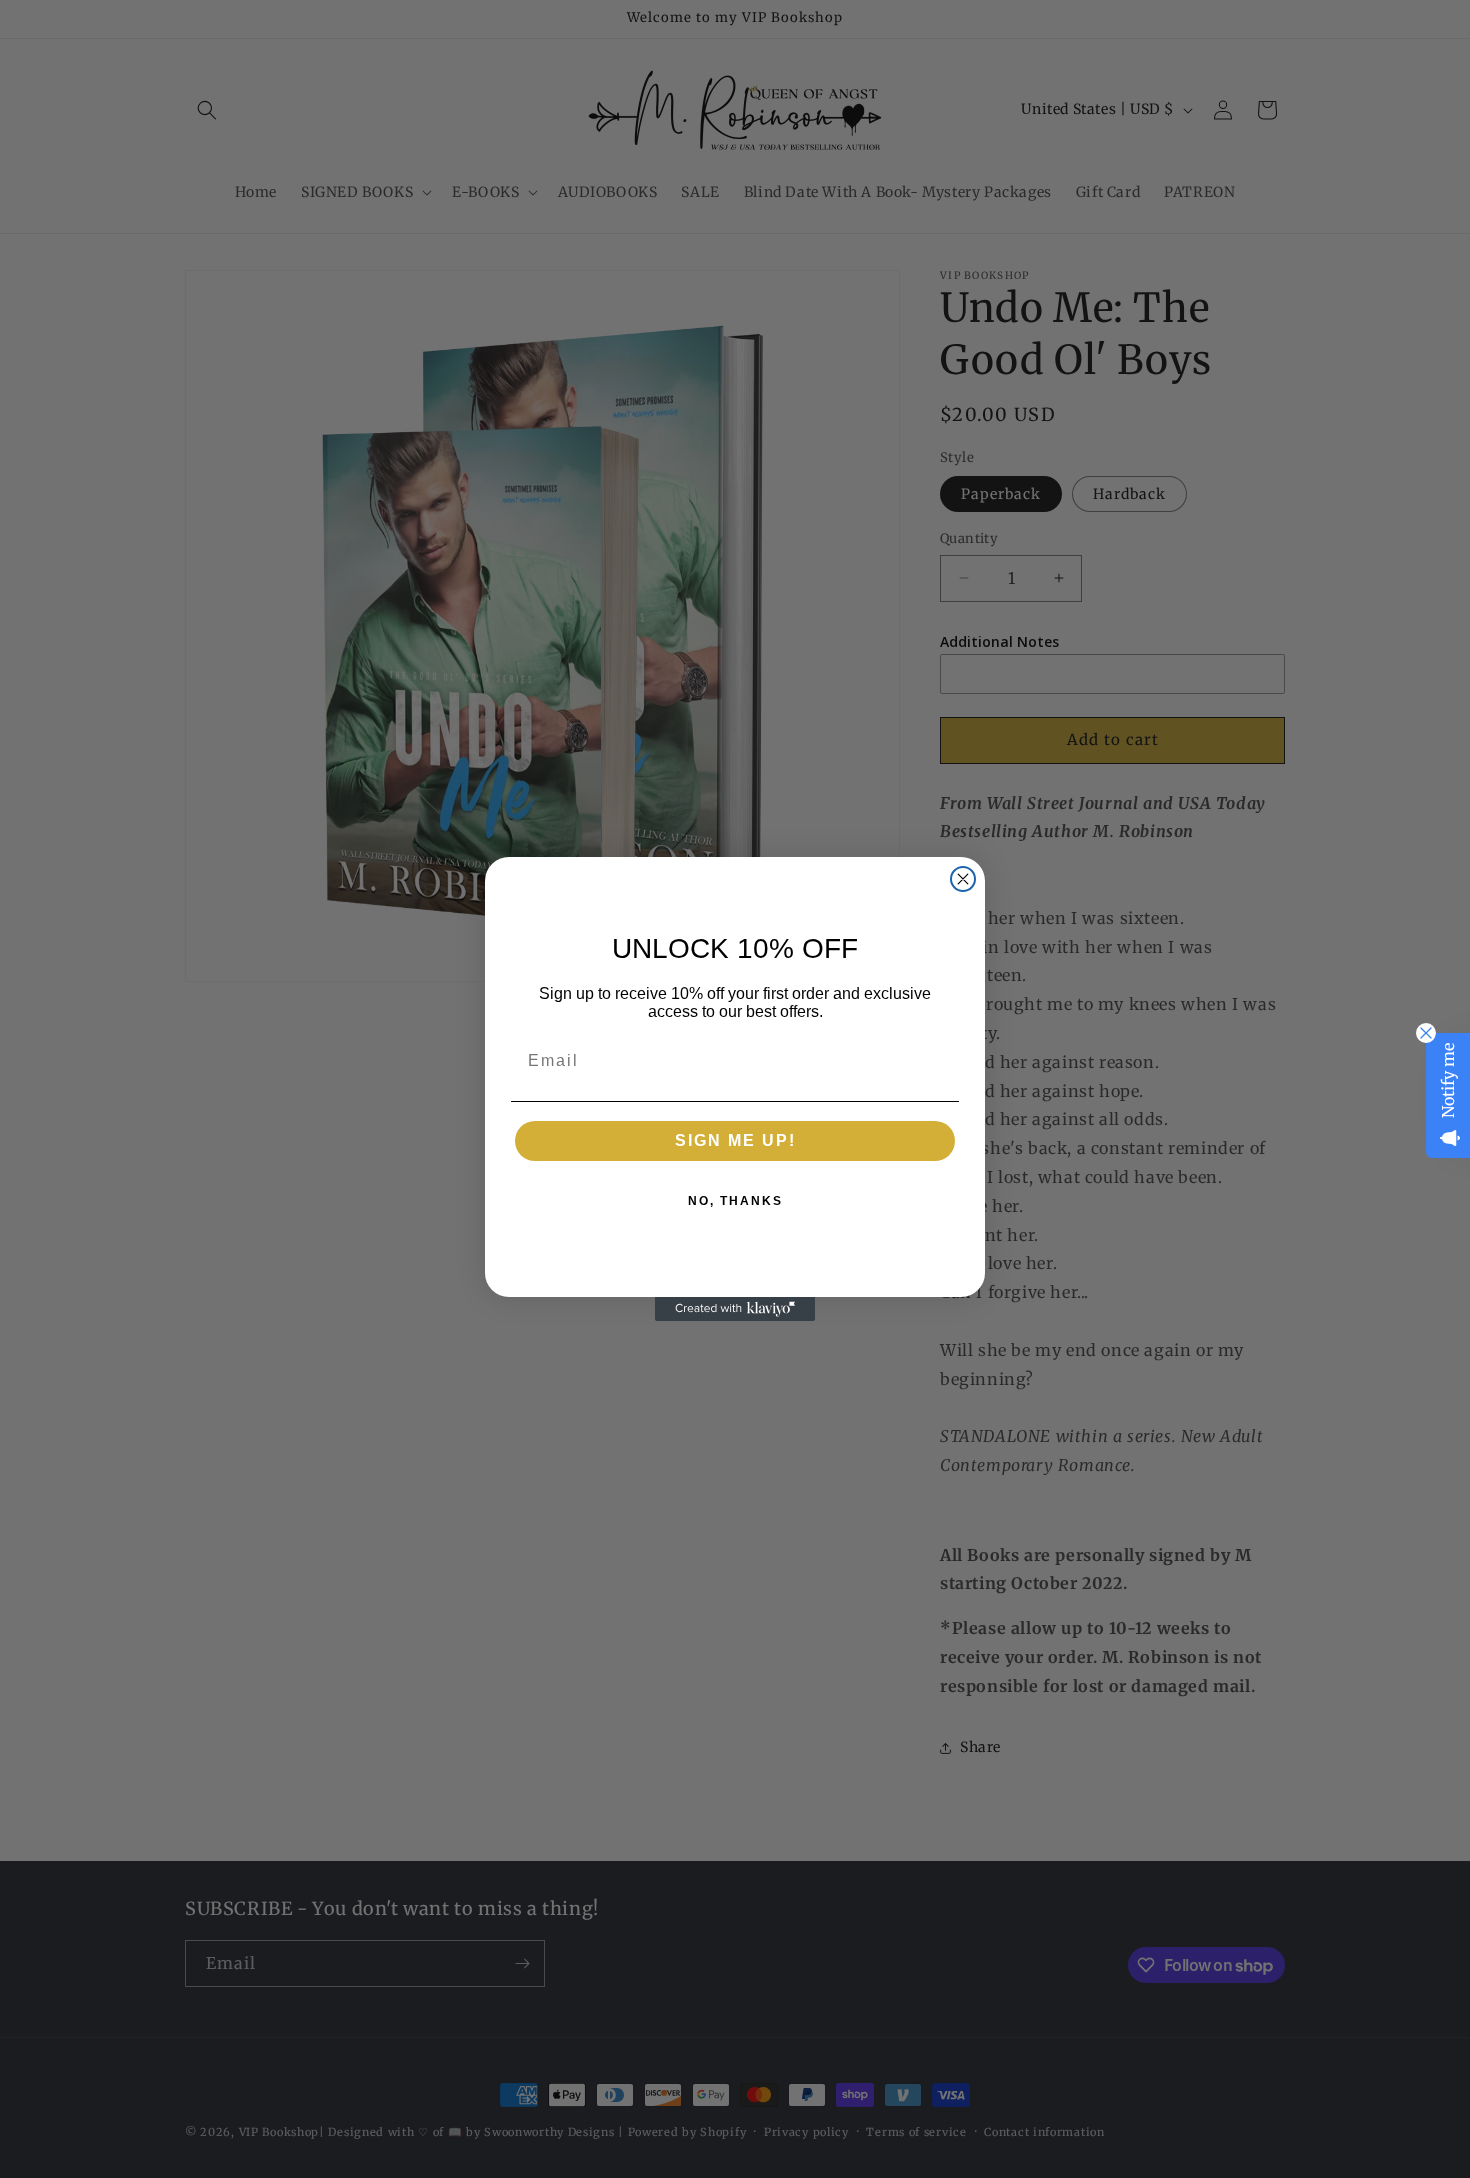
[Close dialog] (963, 879)
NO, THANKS (735, 1201)
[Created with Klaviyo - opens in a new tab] (735, 1309)
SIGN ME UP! (735, 1140)
